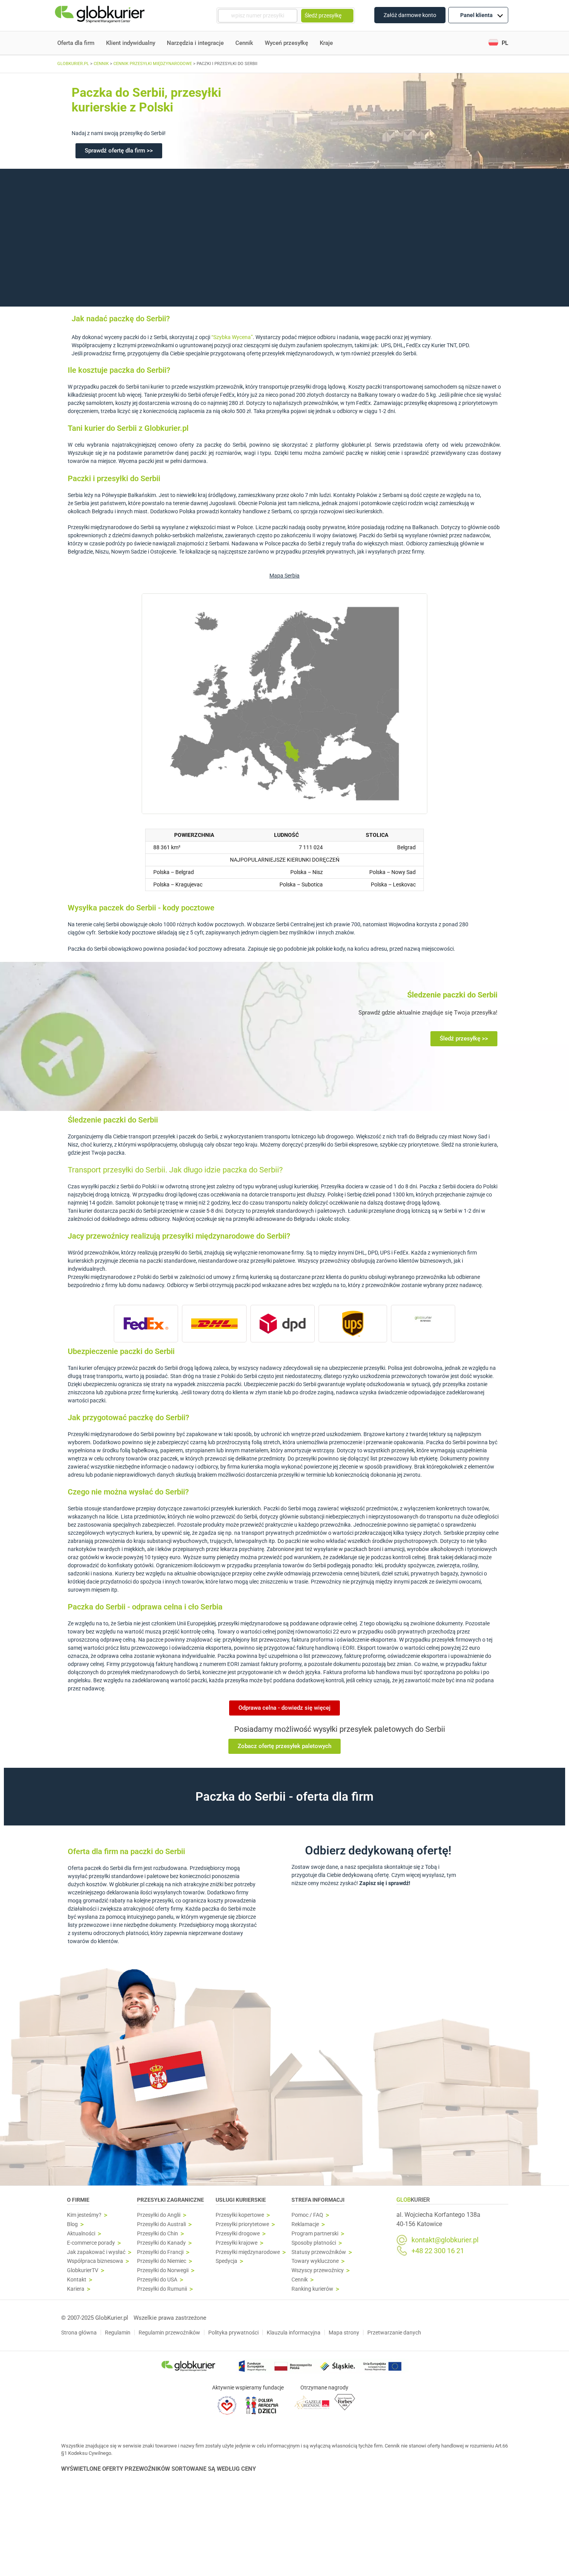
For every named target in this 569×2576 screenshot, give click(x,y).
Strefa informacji (318, 2200)
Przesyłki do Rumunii (162, 2289)
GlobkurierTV (83, 2270)
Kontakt (77, 2280)
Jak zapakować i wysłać (96, 2252)
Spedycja (226, 2261)
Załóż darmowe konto (410, 15)
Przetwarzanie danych (394, 2333)
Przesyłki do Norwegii (163, 2270)
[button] (498, 43)
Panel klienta (476, 15)
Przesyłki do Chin (158, 2234)
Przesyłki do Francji (160, 2252)
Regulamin (118, 2333)
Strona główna (79, 2333)
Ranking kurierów (312, 2289)
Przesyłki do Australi (161, 2224)
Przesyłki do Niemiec (162, 2261)
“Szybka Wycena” (232, 337)
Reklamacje (305, 2224)
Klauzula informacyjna (294, 2333)
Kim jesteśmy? (84, 2215)
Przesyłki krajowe (237, 2243)
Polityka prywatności (233, 2333)
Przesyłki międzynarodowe (248, 2252)
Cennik (244, 43)
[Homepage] (101, 16)
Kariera (76, 2289)
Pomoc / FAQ (307, 2215)
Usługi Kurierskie (241, 2200)
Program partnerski (315, 2234)
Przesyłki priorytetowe (242, 2224)
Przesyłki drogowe (238, 2234)
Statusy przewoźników (319, 2252)
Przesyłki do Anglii (159, 2215)
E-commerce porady (91, 2243)
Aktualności (81, 2234)
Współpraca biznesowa (95, 2261)
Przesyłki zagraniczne (171, 2200)
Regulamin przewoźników (169, 2333)
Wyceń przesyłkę (286, 43)
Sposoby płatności (314, 2243)
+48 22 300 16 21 (438, 2251)
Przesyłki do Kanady (161, 2243)
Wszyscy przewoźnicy (318, 2270)
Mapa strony (344, 2333)
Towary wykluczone (315, 2261)
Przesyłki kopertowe (240, 2215)
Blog (72, 2224)
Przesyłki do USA (157, 2280)
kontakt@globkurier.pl (445, 2240)
